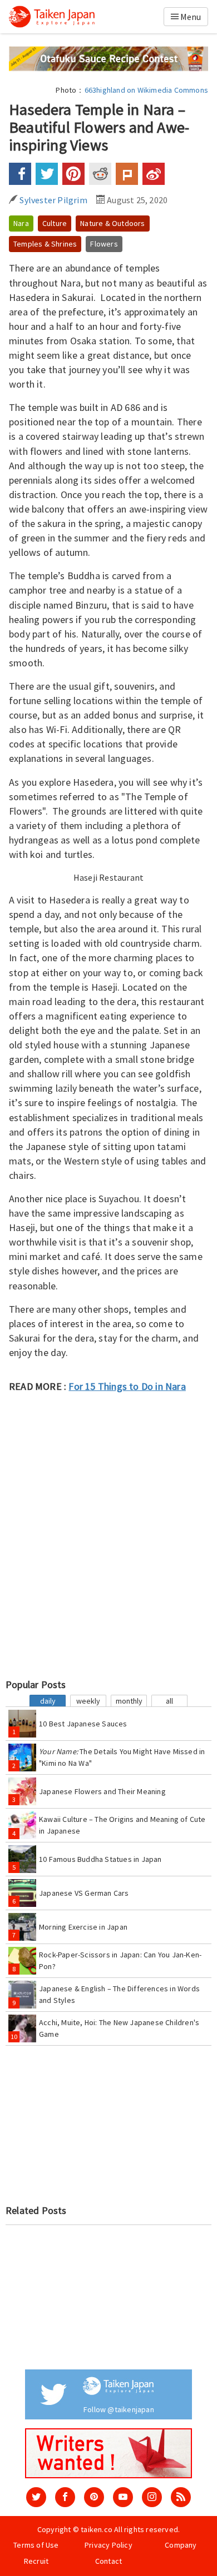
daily (48, 1701)
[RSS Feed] (181, 2497)
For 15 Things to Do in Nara (127, 1386)
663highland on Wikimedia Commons (146, 90)
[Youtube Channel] (123, 2497)
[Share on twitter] (47, 174)
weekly (88, 1701)
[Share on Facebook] (20, 174)
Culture (55, 223)
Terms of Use (36, 2545)
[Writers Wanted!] (108, 2452)
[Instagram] (152, 2497)
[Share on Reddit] (100, 174)
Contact (108, 2561)
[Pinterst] (94, 2497)
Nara (21, 223)
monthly (129, 1701)
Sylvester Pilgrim (53, 200)
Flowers (104, 244)
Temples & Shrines (45, 244)
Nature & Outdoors (112, 223)
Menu (190, 17)
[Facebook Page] (65, 2497)
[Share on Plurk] (127, 174)
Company (181, 2545)
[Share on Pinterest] (73, 174)
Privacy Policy (108, 2545)
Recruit (36, 2561)
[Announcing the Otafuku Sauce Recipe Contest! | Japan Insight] (108, 58)
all (169, 1701)
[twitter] (36, 2497)
